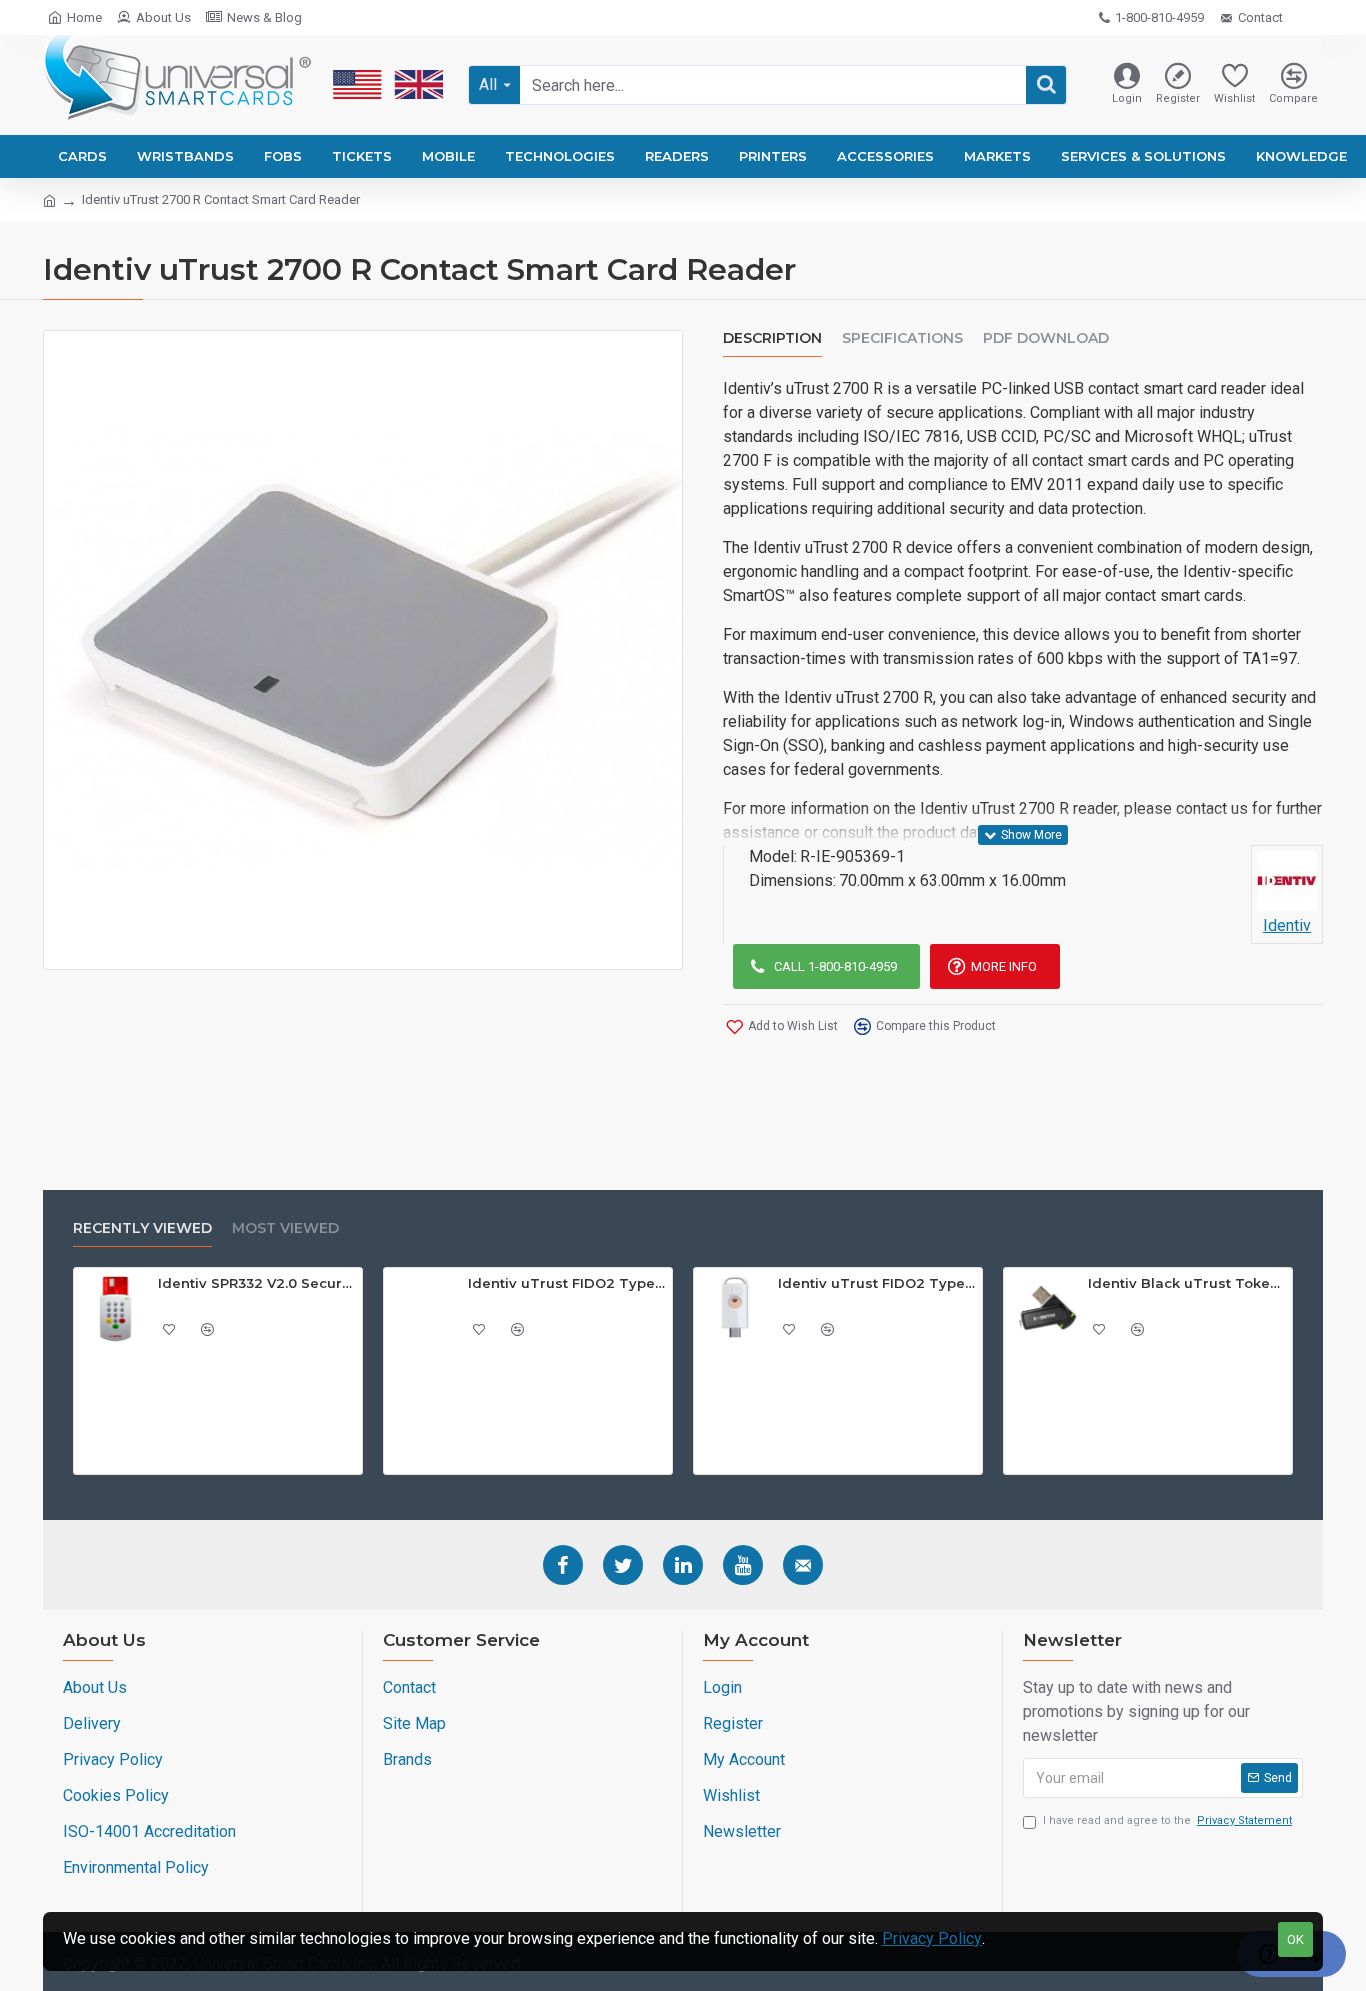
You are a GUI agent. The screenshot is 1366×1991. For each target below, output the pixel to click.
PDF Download (1046, 338)
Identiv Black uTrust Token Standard (1187, 1283)
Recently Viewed (142, 1228)
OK (1295, 1939)
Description (772, 338)
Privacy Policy (932, 1938)
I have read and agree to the (1167, 1820)
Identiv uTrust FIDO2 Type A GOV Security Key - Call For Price (567, 1283)
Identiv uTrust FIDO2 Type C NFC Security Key (877, 1283)
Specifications (902, 338)
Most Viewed (285, 1228)
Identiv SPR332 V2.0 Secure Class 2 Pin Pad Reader (257, 1283)
